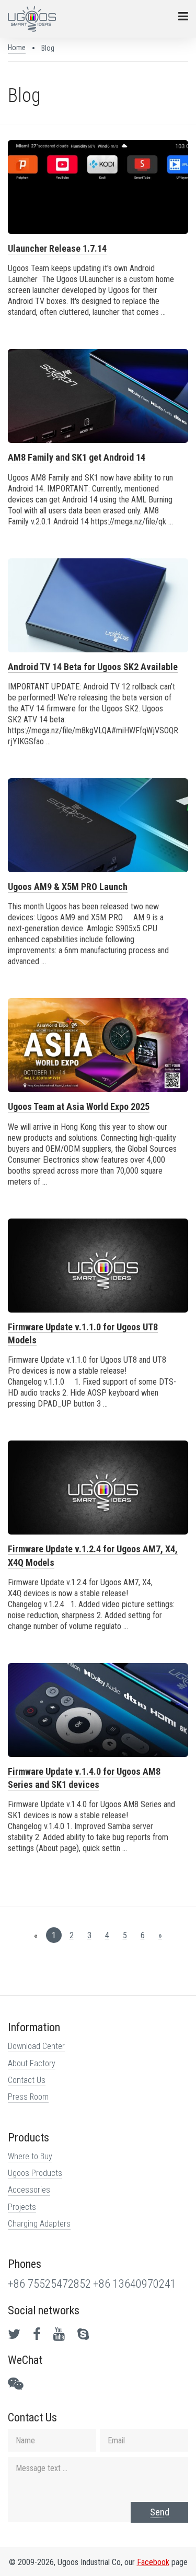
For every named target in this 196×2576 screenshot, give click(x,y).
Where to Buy (30, 2156)
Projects (22, 2207)
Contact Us (27, 2080)
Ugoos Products (35, 2173)
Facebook (153, 2562)
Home (17, 48)
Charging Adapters (39, 2224)
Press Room (28, 2097)
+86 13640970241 (135, 2284)
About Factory (32, 2063)
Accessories (29, 2190)
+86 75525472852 (49, 2284)
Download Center (36, 2046)
